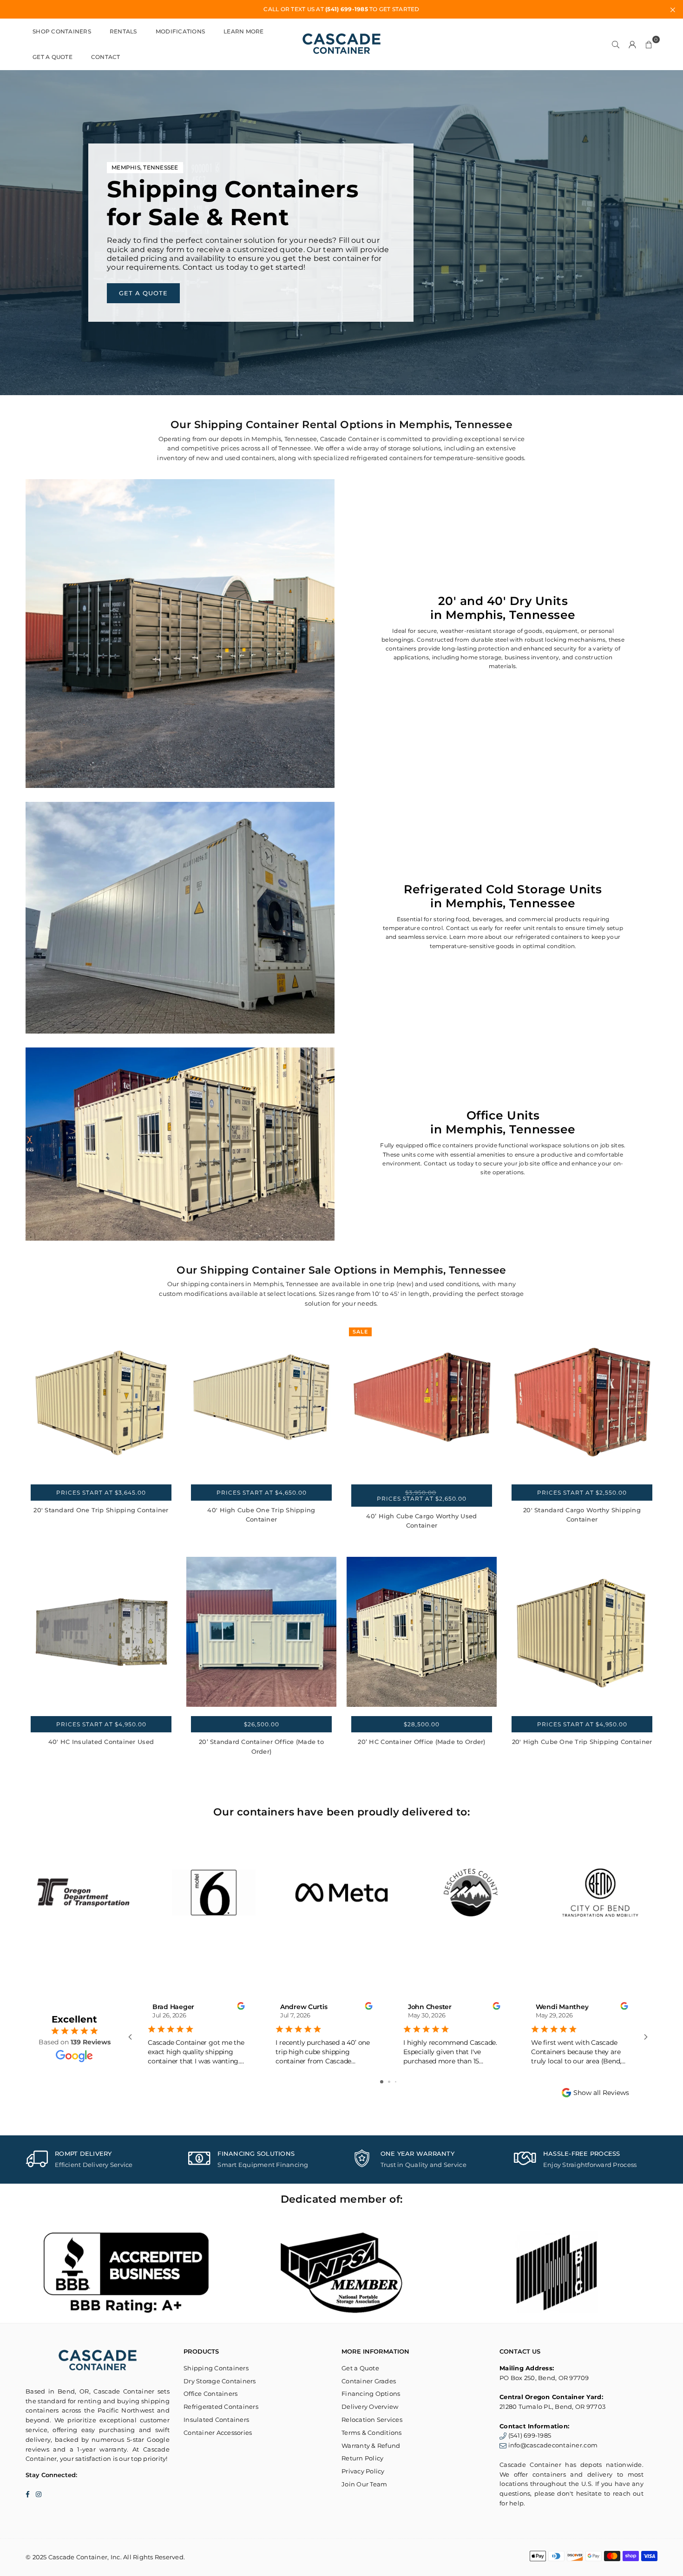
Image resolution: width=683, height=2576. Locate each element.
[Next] (670, 1893)
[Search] (616, 44)
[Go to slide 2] (389, 2082)
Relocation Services (372, 2420)
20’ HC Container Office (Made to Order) (421, 1742)
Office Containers (210, 2394)
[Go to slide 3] (396, 2082)
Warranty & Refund (371, 2446)
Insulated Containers (216, 2420)
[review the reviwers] (241, 2007)
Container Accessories (218, 2433)
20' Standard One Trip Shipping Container (101, 1510)
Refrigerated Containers (221, 2407)
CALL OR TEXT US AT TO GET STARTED (341, 9)
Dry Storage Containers (220, 2381)
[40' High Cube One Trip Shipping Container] (261, 1400)
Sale (360, 1332)
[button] (649, 44)
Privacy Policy (363, 2471)
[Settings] (632, 44)
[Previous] (13, 1893)
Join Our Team (364, 2484)
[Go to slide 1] (382, 2082)
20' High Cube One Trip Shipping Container (582, 1742)
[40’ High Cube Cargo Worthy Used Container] (422, 1400)
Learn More (244, 31)
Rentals (123, 31)
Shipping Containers (216, 2368)
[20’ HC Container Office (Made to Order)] (422, 1632)
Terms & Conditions (372, 2433)
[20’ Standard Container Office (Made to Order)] (261, 1632)
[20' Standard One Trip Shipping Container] (101, 1400)
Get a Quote (53, 57)
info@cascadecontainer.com (553, 2445)
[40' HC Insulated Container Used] (101, 1632)
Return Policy (362, 2458)
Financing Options (371, 2394)
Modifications (180, 31)
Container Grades (369, 2381)
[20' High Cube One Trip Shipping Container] (582, 1632)
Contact (106, 57)
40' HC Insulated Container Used (101, 1742)
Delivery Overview (370, 2407)
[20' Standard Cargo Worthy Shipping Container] (582, 1400)
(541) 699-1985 (530, 2435)
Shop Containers (62, 31)
